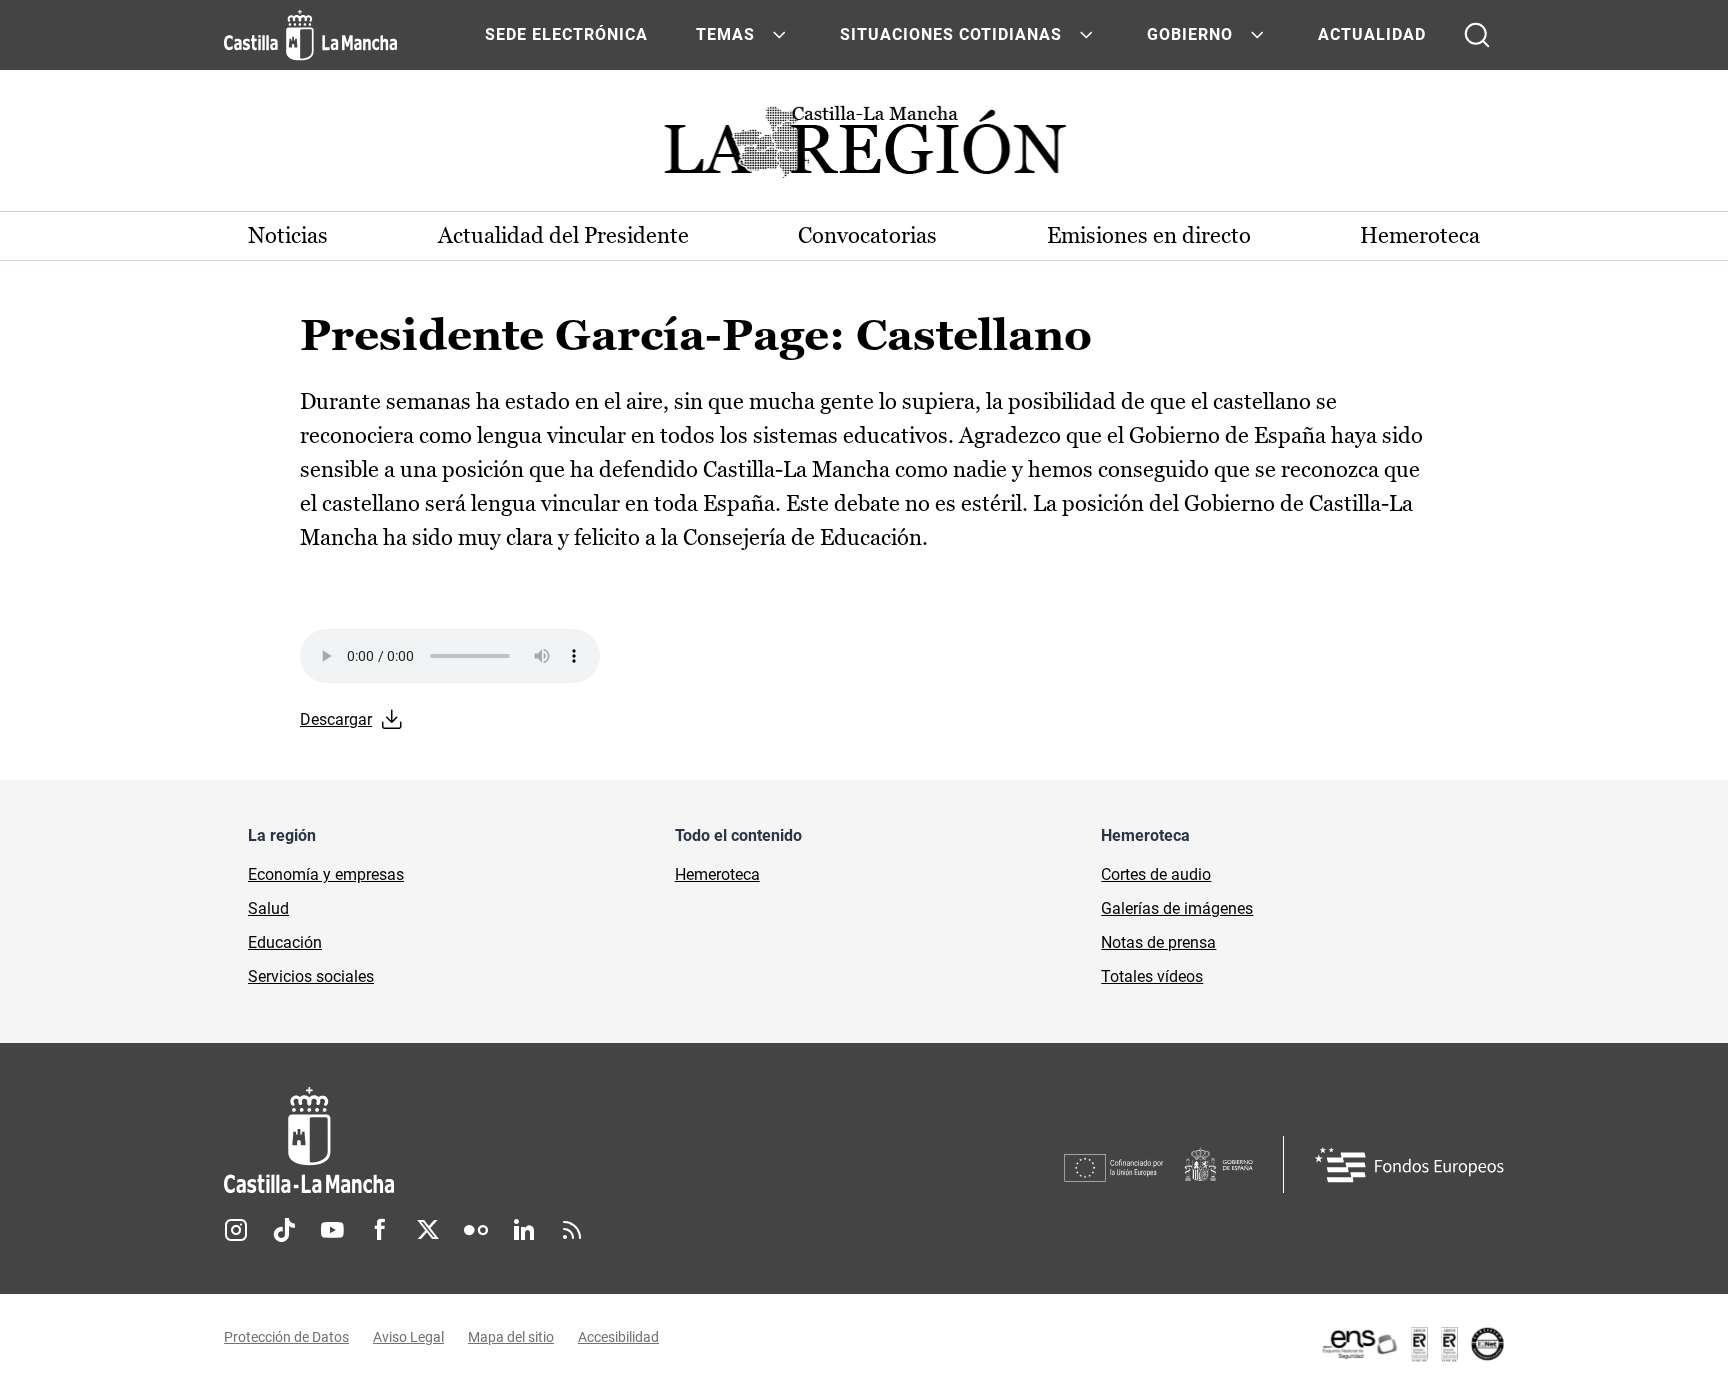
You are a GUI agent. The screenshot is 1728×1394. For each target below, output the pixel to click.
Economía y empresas (326, 874)
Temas (725, 34)
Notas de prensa (1158, 942)
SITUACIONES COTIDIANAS (951, 34)
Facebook (380, 1230)
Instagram (236, 1230)
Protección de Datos (286, 1337)
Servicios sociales (311, 976)
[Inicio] (495, 1140)
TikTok (284, 1230)
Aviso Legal (408, 1337)
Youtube (332, 1230)
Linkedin (524, 1230)
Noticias (288, 235)
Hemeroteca (1420, 235)
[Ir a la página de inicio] (310, 35)
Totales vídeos (1152, 976)
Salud (268, 908)
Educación (285, 942)
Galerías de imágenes (1177, 908)
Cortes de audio (1156, 874)
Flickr (476, 1230)
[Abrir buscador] (1477, 35)
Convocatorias (867, 235)
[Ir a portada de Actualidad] (864, 147)
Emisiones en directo (1149, 235)
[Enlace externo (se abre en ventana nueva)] (1412, 1344)
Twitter (428, 1230)
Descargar (336, 719)
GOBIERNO (1190, 34)
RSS (572, 1230)
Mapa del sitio (511, 1337)
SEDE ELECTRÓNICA (566, 34)
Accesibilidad (618, 1337)
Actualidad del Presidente (563, 235)
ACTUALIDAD (1372, 34)
